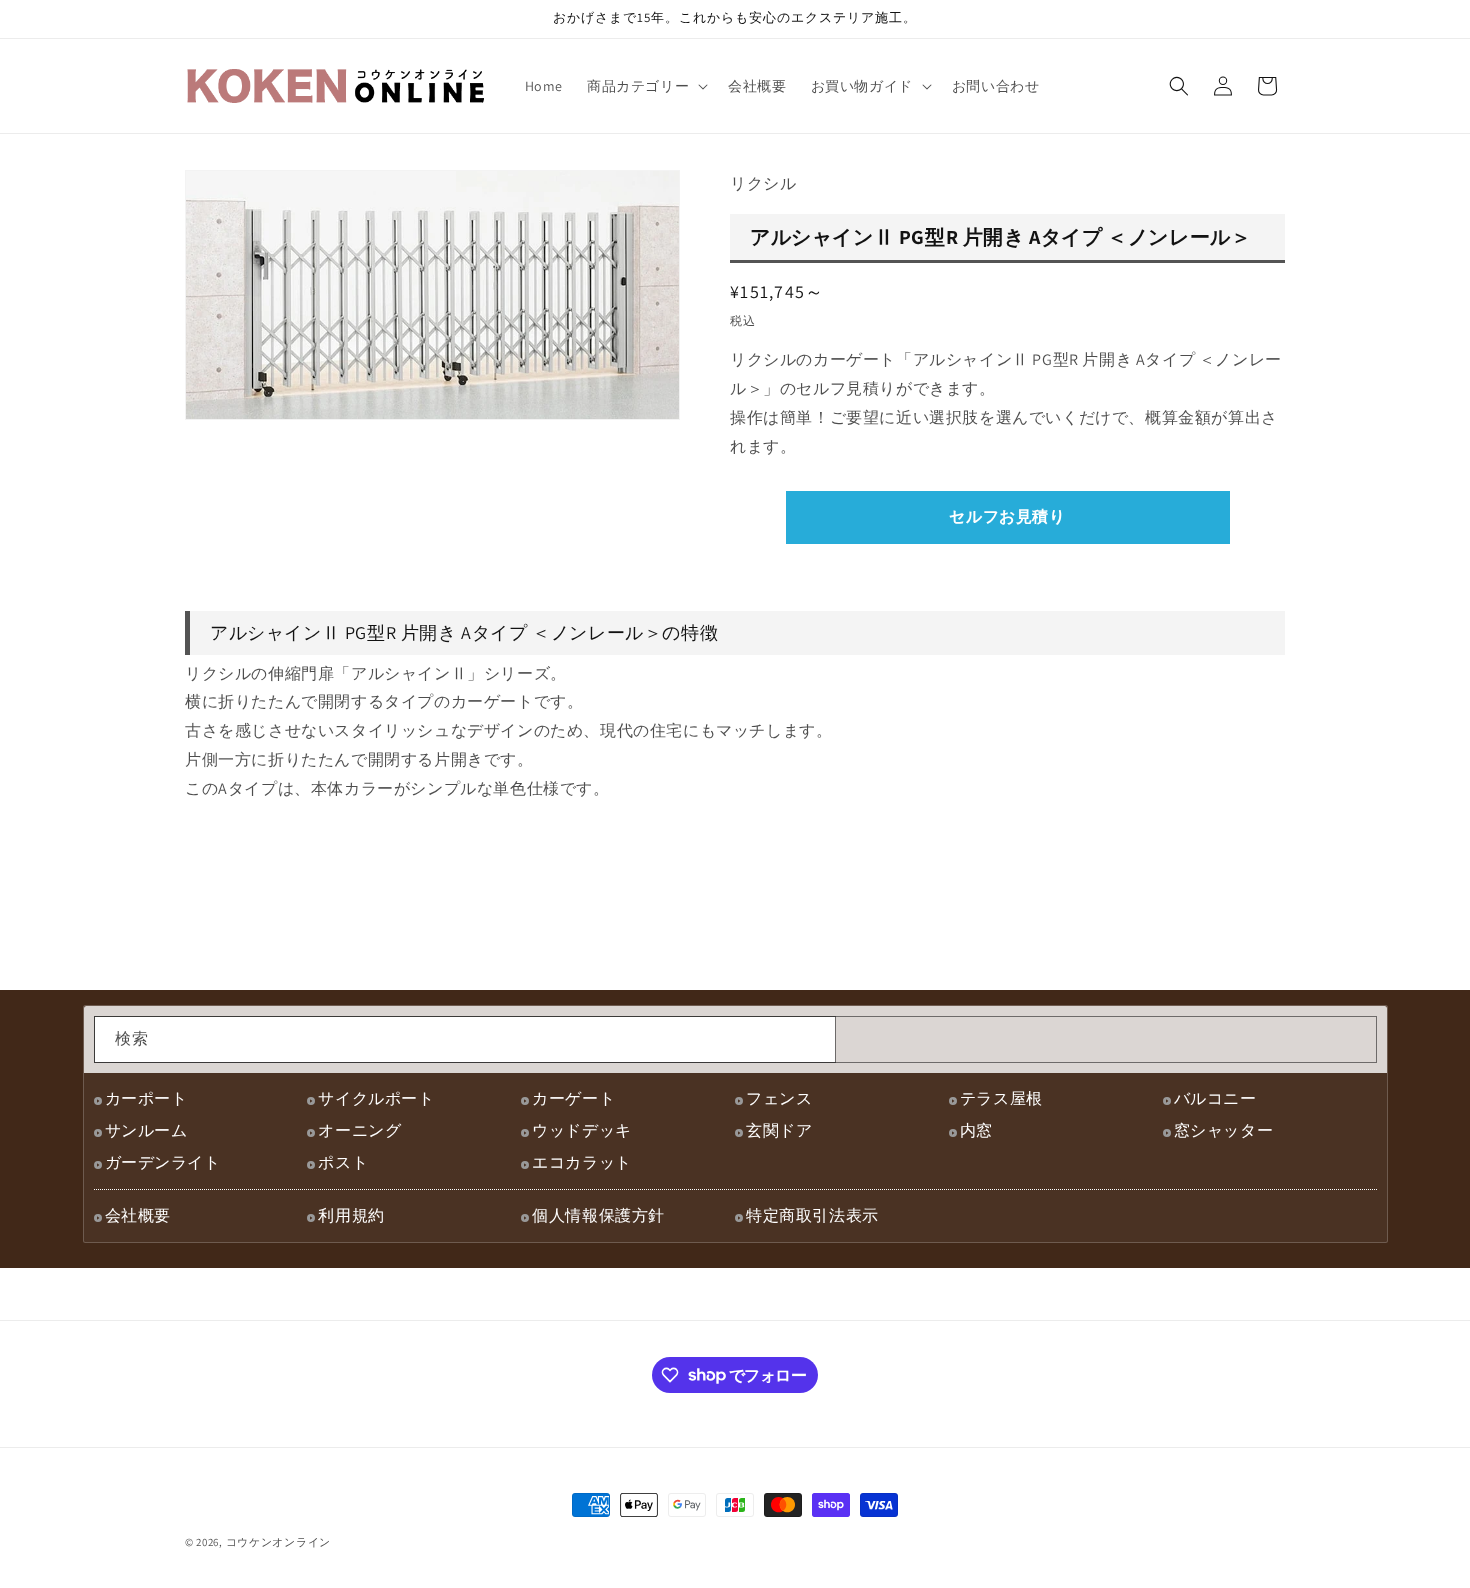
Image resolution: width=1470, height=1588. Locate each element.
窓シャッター (1224, 1130)
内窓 (976, 1130)
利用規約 (351, 1215)
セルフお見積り (1007, 516)
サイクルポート (376, 1098)
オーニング (359, 1130)
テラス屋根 (1001, 1098)
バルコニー (1215, 1098)
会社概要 (138, 1215)
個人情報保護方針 (598, 1215)
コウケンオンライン (278, 1542)
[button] (645, 86)
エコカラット (582, 1162)
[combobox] (465, 1039)
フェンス (779, 1098)
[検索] (813, 1039)
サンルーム (146, 1130)
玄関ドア (779, 1130)
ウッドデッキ (582, 1130)
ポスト (343, 1162)
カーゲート (573, 1098)
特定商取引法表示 (812, 1215)
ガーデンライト (163, 1162)
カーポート (146, 1098)
